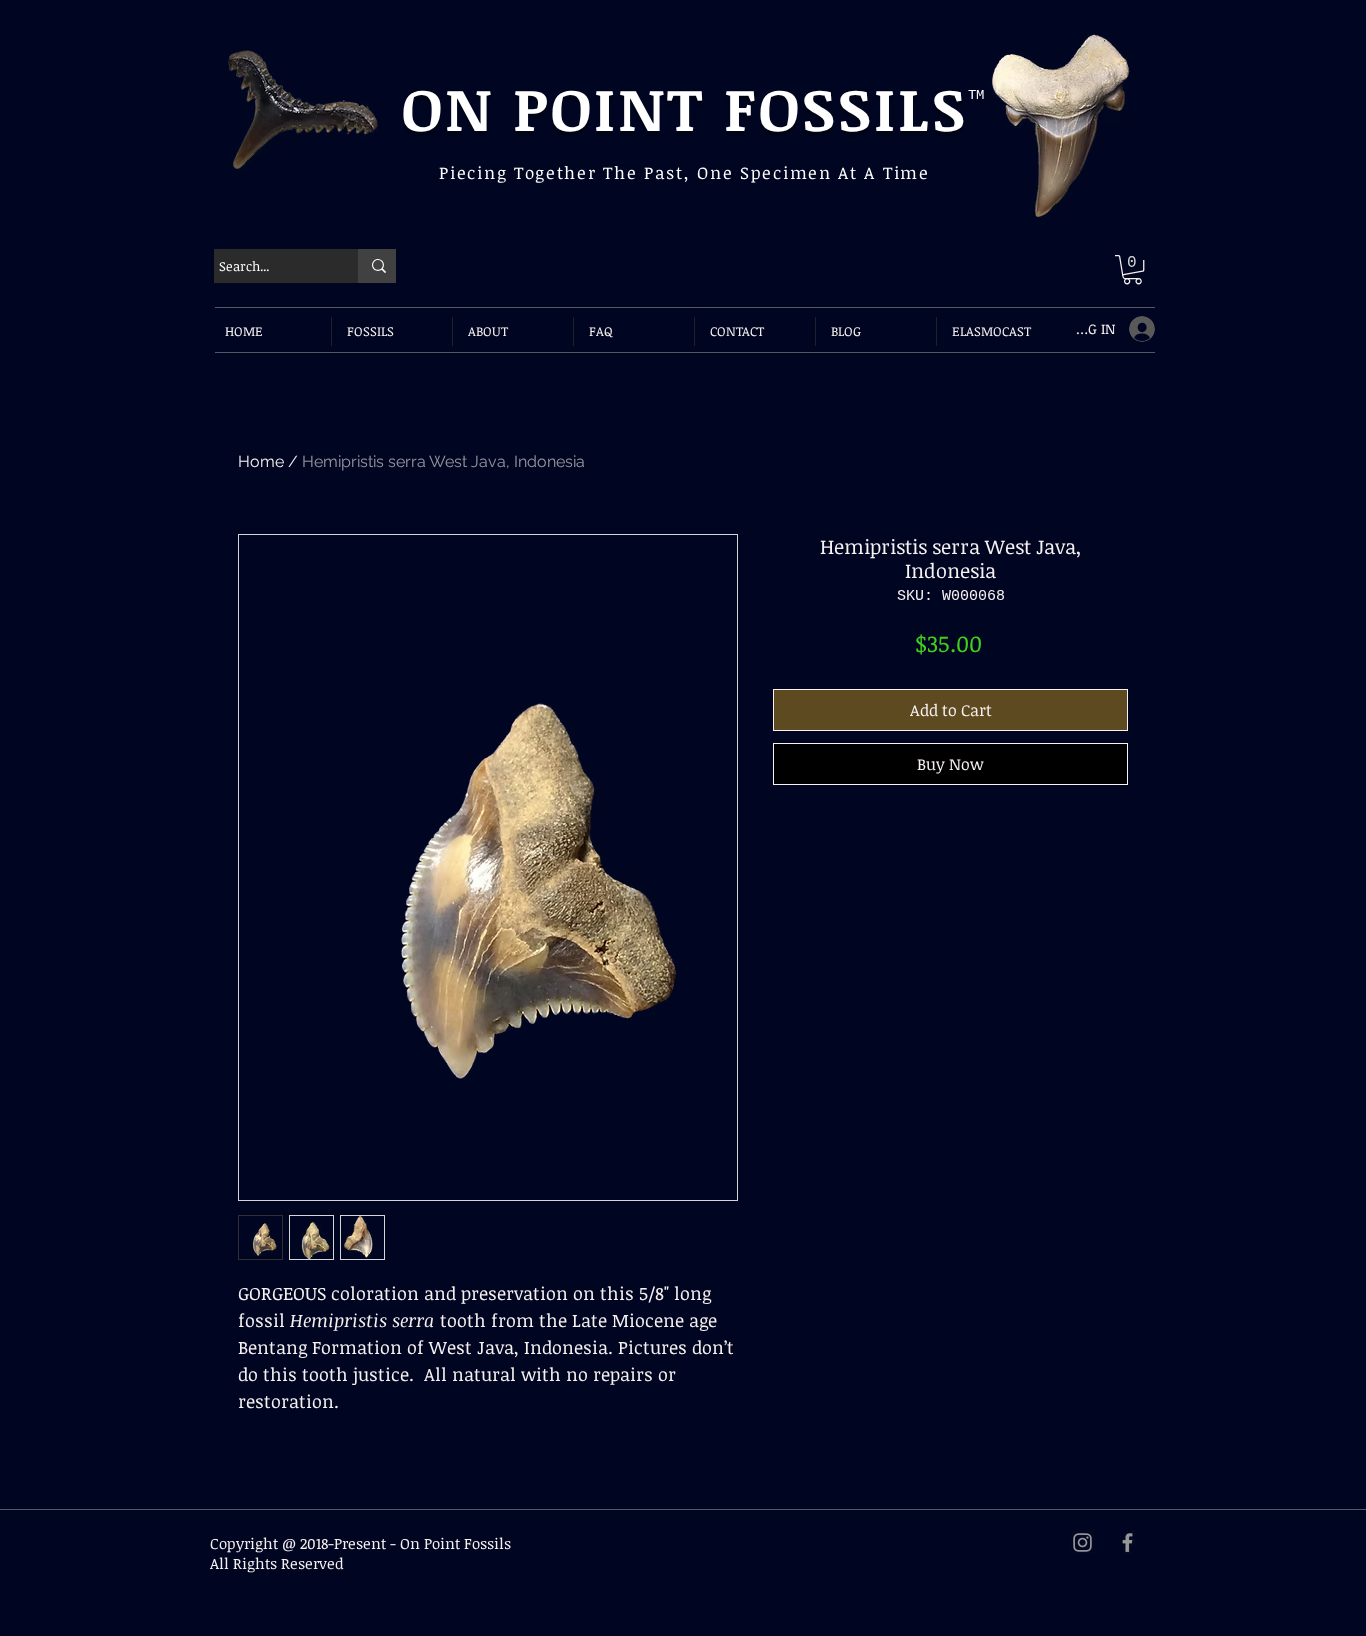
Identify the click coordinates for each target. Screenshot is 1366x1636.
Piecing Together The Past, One (589, 172)
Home (261, 461)
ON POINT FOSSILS (684, 107)
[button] (1132, 269)
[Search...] (377, 266)
